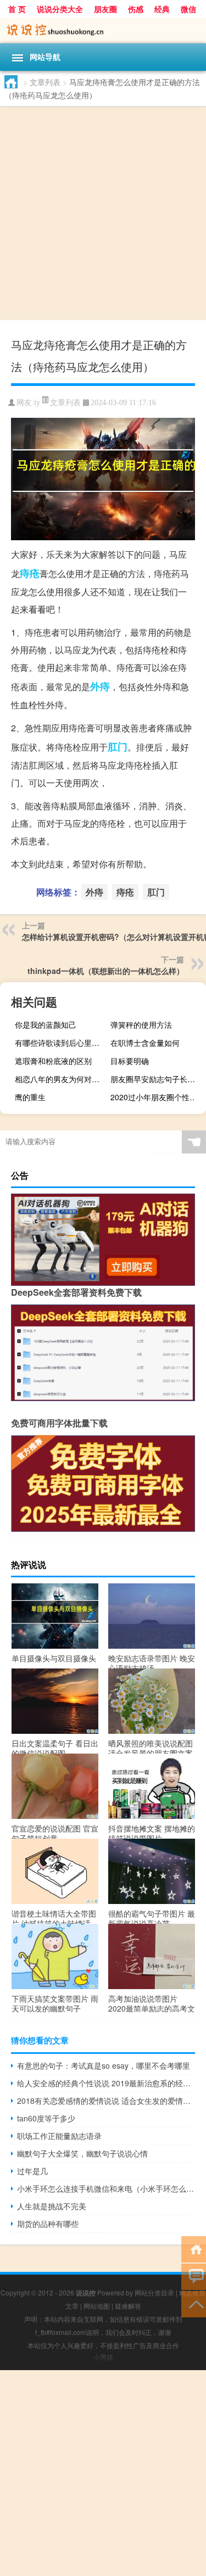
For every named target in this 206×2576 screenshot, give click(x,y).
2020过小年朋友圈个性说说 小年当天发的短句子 (157, 1097)
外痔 (100, 686)
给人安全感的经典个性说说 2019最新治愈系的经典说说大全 (106, 2083)
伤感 (136, 9)
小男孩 (103, 2357)
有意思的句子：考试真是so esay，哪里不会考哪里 (104, 2065)
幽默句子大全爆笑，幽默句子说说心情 (82, 2153)
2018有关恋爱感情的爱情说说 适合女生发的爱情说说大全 (106, 2101)
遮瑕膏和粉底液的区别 (53, 1061)
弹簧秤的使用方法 (141, 1024)
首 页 (17, 9)
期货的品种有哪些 (48, 2224)
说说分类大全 (60, 9)
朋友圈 (105, 9)
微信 (188, 9)
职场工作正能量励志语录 (59, 2136)
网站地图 (97, 2306)
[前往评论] (194, 2276)
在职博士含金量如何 (145, 1043)
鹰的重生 (30, 1097)
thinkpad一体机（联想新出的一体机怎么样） (106, 971)
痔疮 (30, 573)
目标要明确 (130, 1061)
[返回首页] (194, 2249)
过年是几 (32, 2171)
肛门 (118, 747)
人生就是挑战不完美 (52, 2206)
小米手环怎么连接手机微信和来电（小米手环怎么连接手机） (106, 2188)
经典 (162, 9)
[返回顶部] (194, 2303)
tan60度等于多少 (46, 2118)
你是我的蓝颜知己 (46, 1024)
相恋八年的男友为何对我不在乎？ (61, 1079)
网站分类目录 (154, 2292)
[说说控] (103, 30)
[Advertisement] (103, 214)
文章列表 (45, 82)
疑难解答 (128, 2306)
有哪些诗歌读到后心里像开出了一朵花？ (61, 1043)
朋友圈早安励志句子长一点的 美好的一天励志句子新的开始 (157, 1079)
